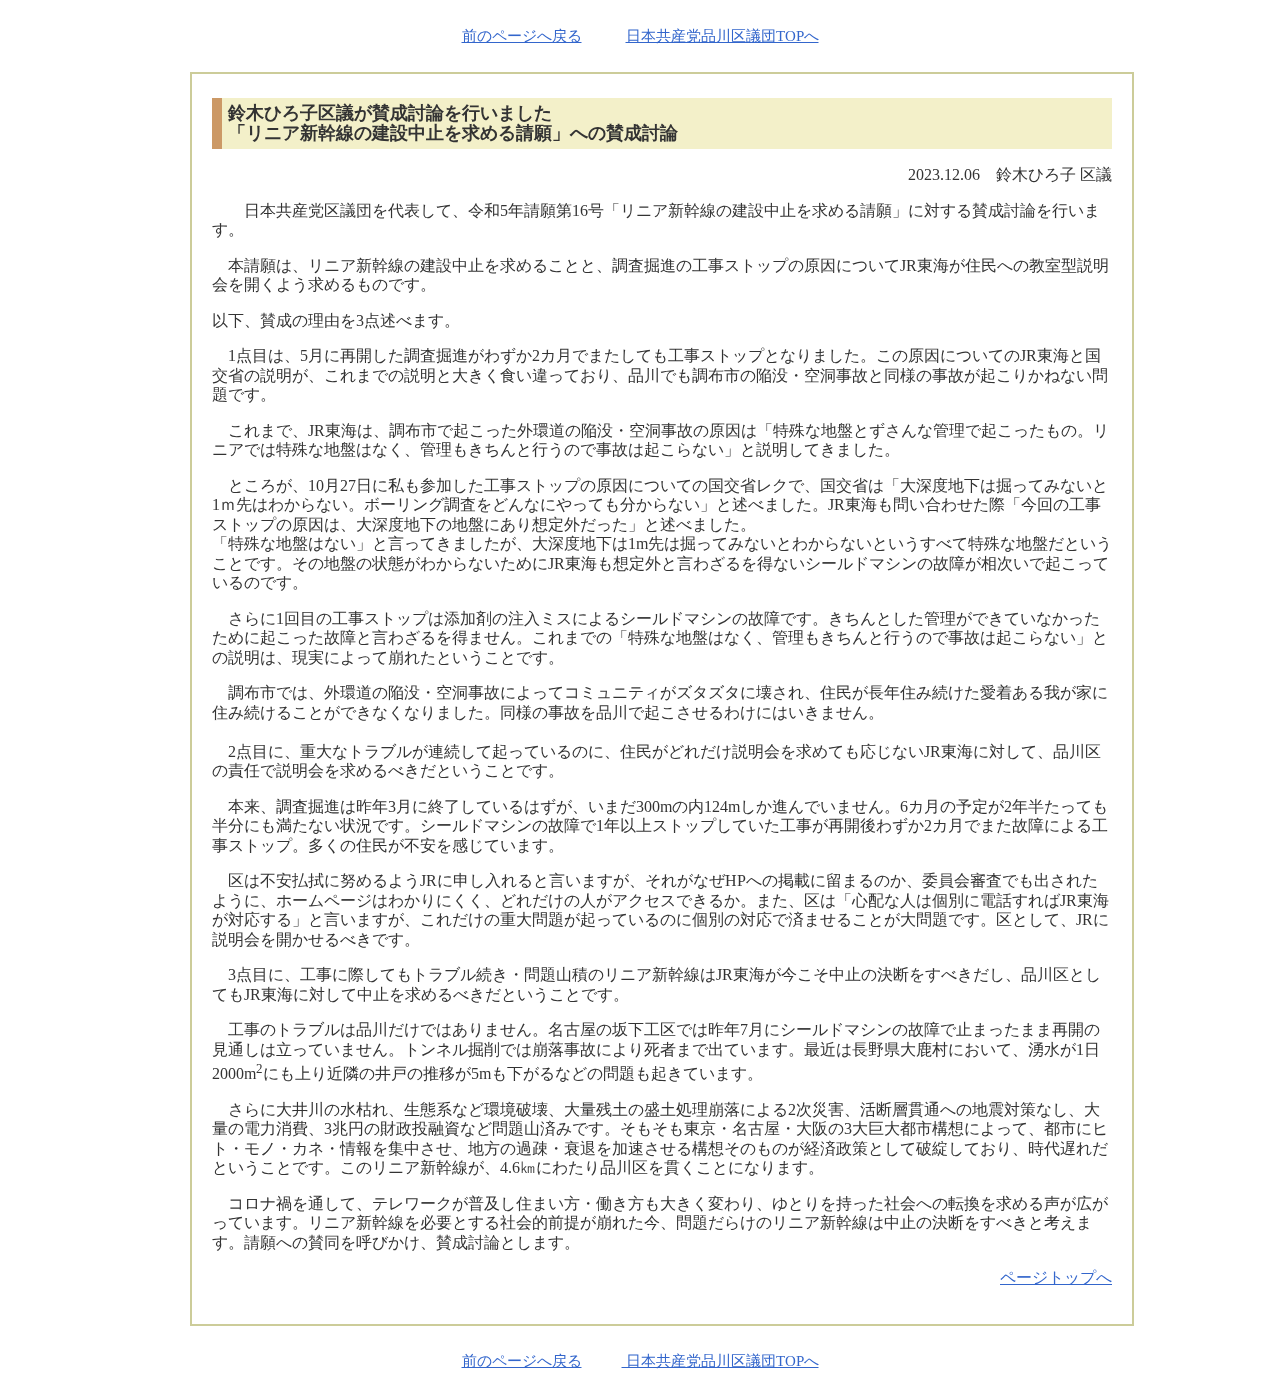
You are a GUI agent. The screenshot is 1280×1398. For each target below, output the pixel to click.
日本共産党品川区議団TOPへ (722, 36)
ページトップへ (1056, 1277)
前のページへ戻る (522, 36)
